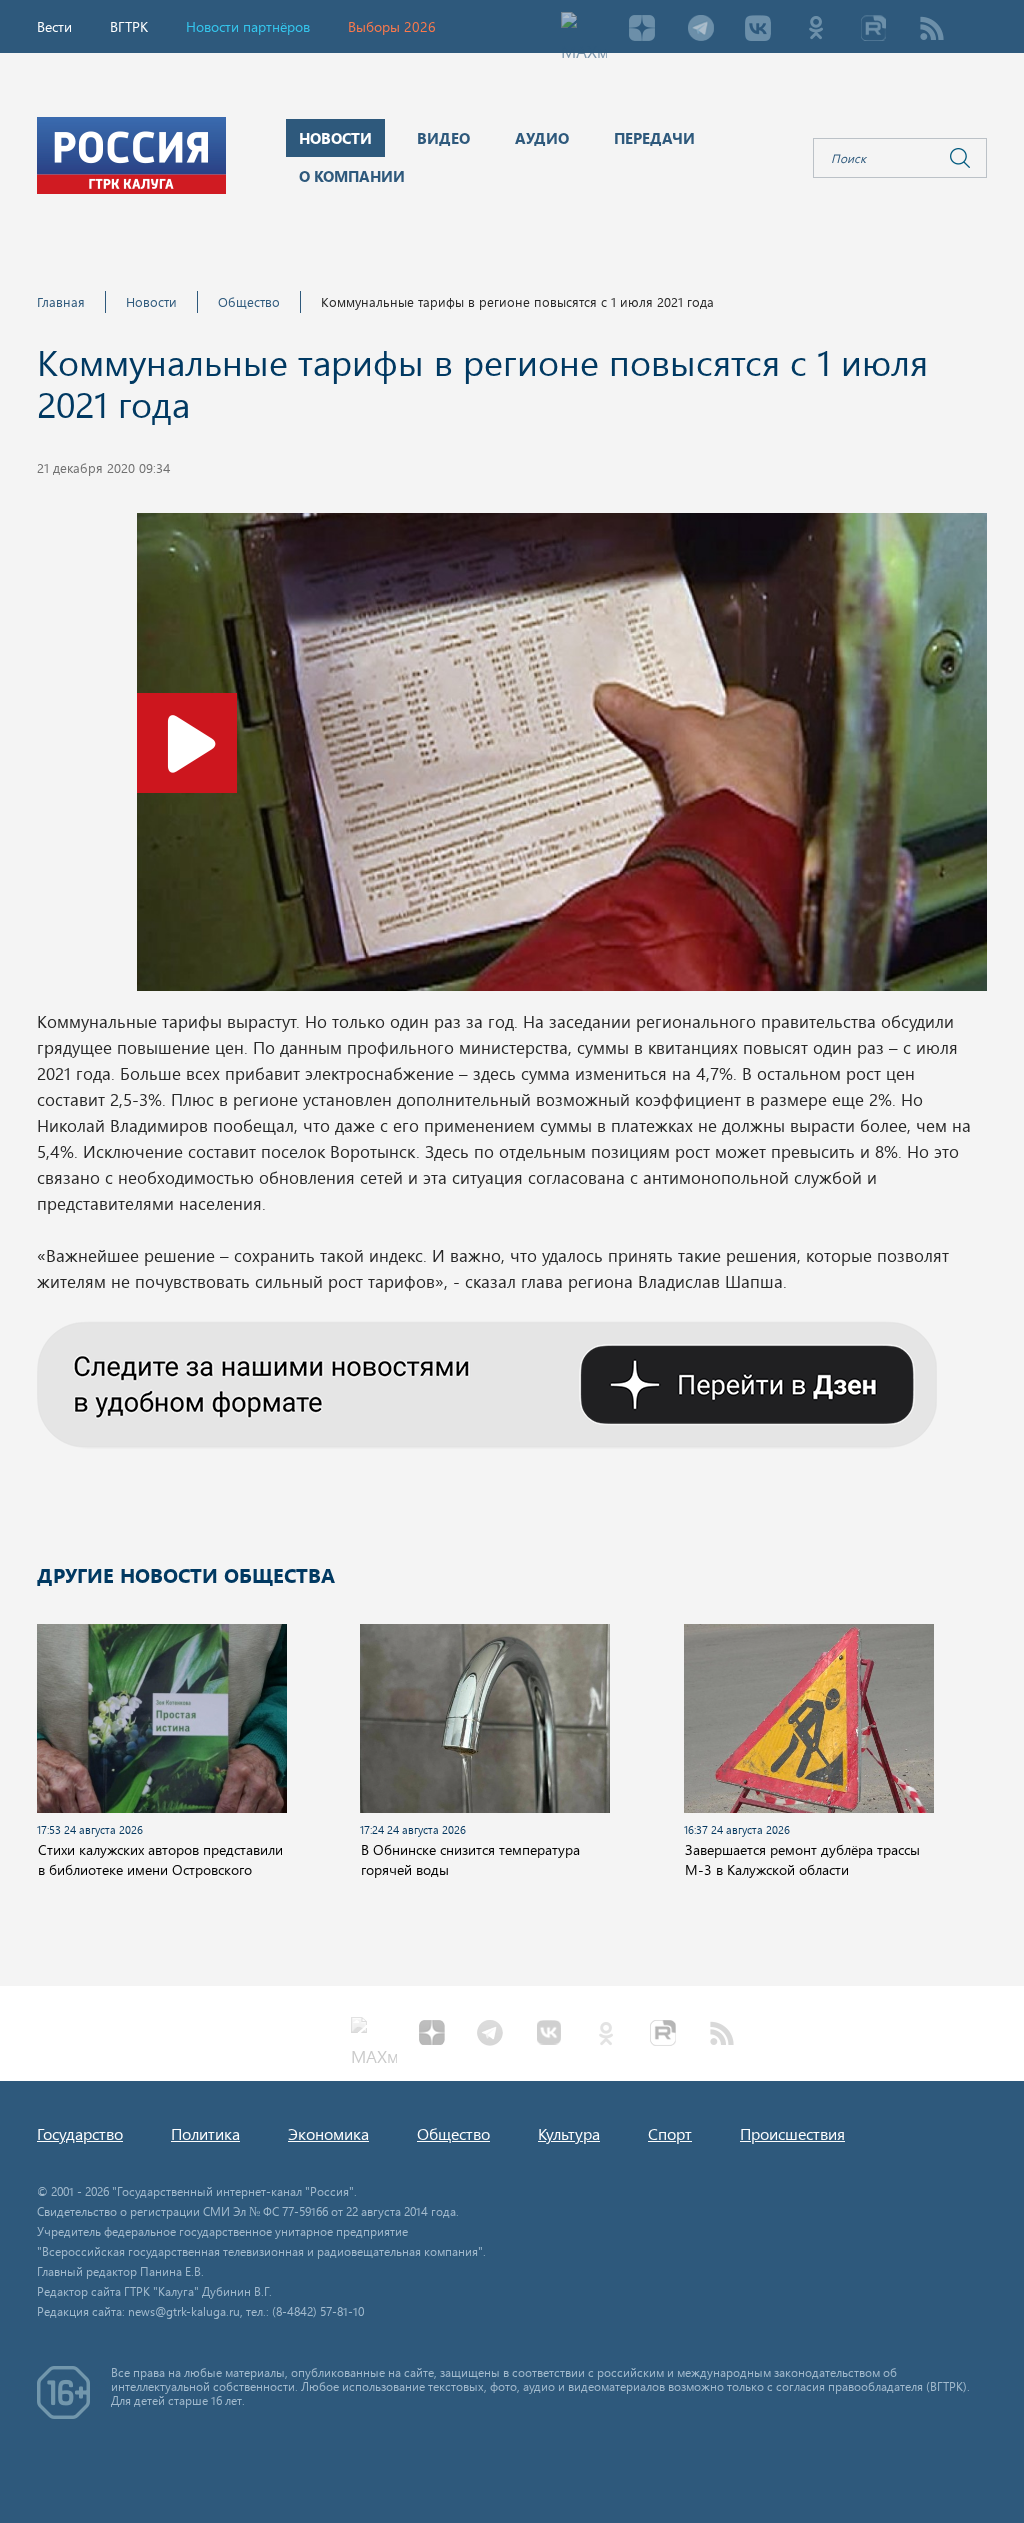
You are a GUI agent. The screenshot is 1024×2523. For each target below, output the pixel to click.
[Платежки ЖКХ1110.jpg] (562, 758)
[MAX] (584, 30)
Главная (61, 301)
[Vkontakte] (758, 30)
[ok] (816, 30)
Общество (249, 301)
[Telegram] (700, 30)
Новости (151, 301)
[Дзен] (642, 30)
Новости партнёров (248, 26)
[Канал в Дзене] (487, 1382)
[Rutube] (874, 30)
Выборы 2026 (392, 26)
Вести (54, 26)
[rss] (932, 30)
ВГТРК (129, 26)
